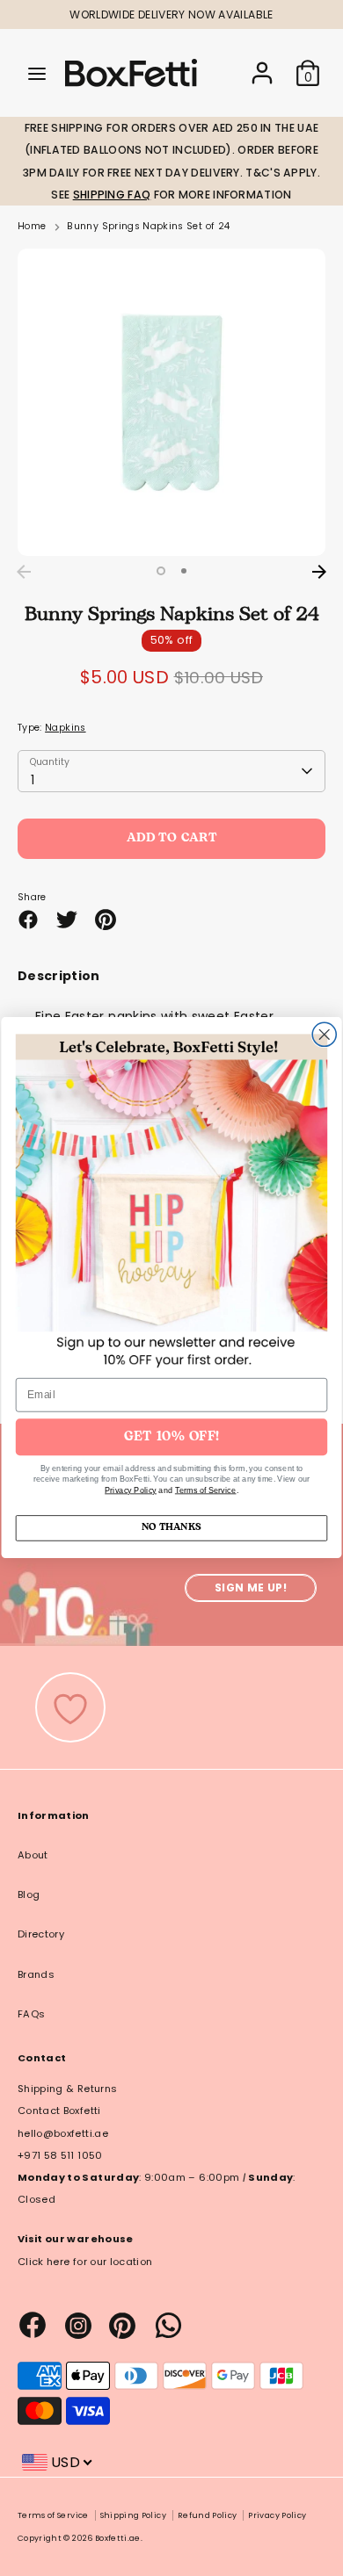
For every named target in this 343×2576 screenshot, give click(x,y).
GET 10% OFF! (171, 1437)
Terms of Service (206, 1491)
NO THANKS (171, 1528)
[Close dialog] (324, 1035)
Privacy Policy (131, 1491)
